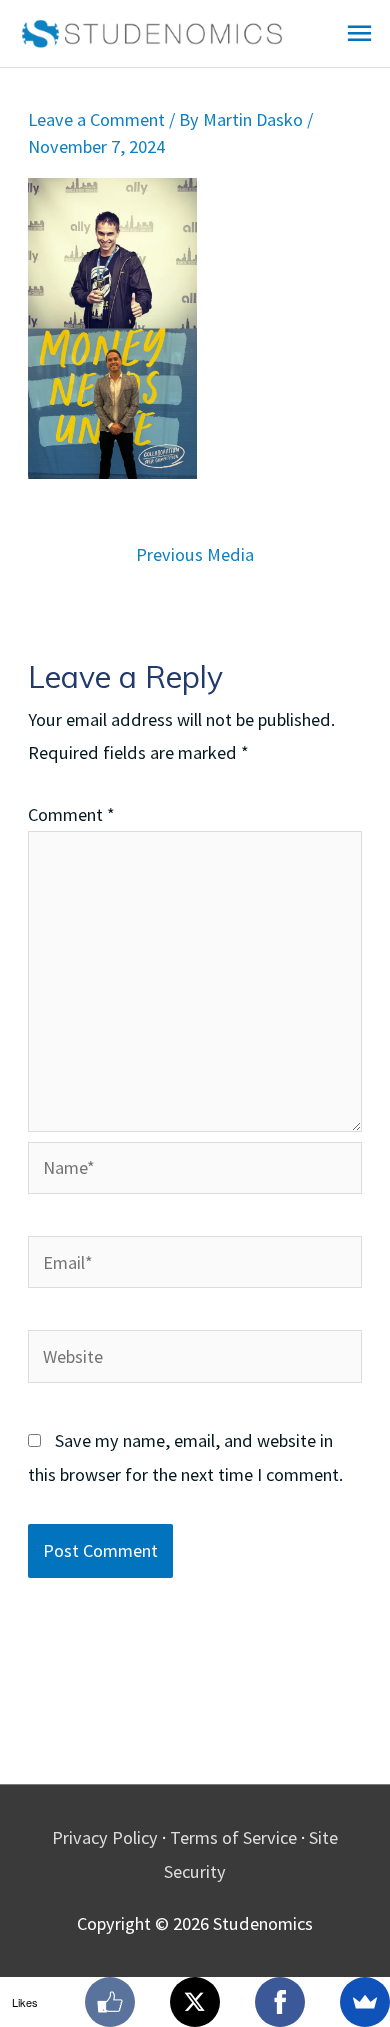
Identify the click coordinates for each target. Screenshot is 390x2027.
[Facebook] (280, 2002)
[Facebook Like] (110, 2002)
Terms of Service (233, 1837)
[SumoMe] (365, 2002)
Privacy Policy (105, 1837)
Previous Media (195, 554)
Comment (71, 814)
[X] (195, 2002)
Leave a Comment (96, 119)
